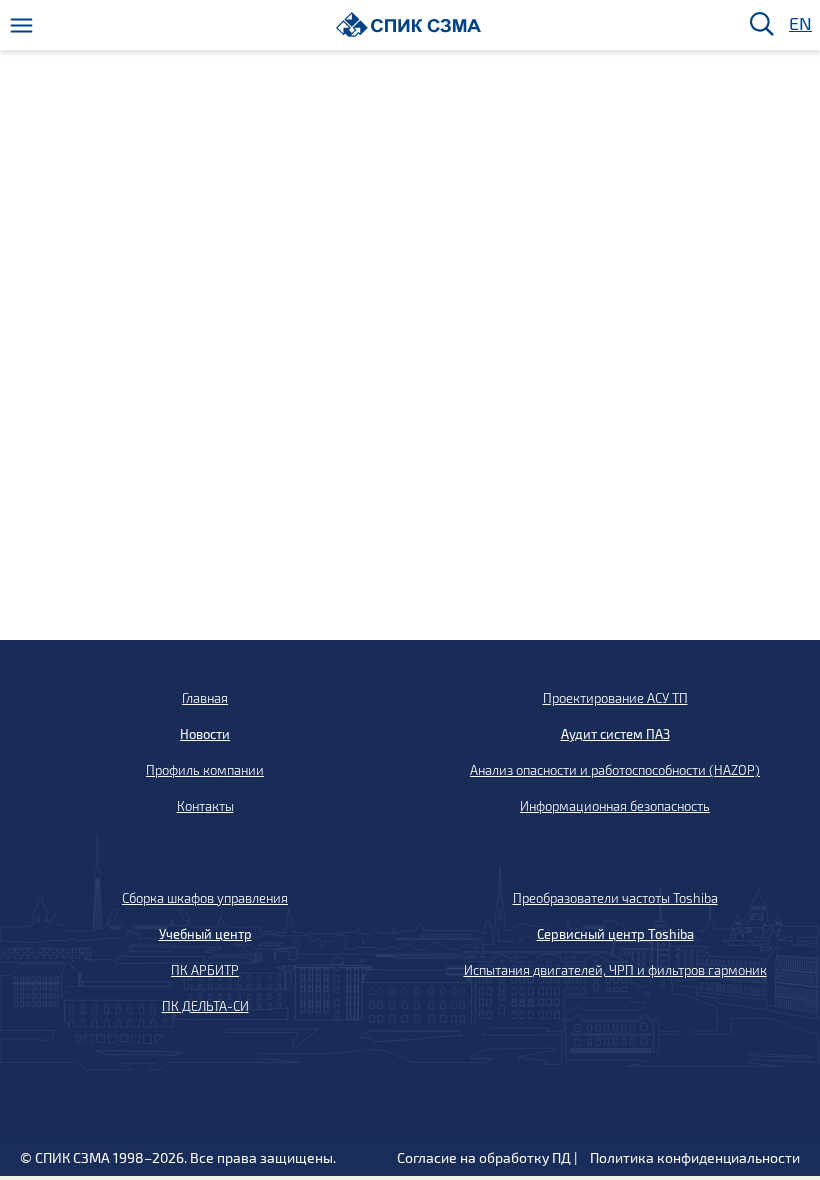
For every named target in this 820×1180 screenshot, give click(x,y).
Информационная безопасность (615, 806)
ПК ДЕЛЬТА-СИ (205, 1006)
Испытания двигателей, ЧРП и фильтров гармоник (615, 970)
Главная (205, 698)
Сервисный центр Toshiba (615, 934)
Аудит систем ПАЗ (615, 734)
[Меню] (21, 25)
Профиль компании (205, 770)
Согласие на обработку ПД (484, 1157)
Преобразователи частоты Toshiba (615, 898)
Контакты (205, 806)
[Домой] (408, 24)
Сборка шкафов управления (205, 898)
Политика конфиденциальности (695, 1157)
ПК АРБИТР (205, 970)
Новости (205, 734)
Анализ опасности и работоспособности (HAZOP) (615, 770)
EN (799, 24)
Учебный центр (205, 934)
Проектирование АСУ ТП (615, 698)
